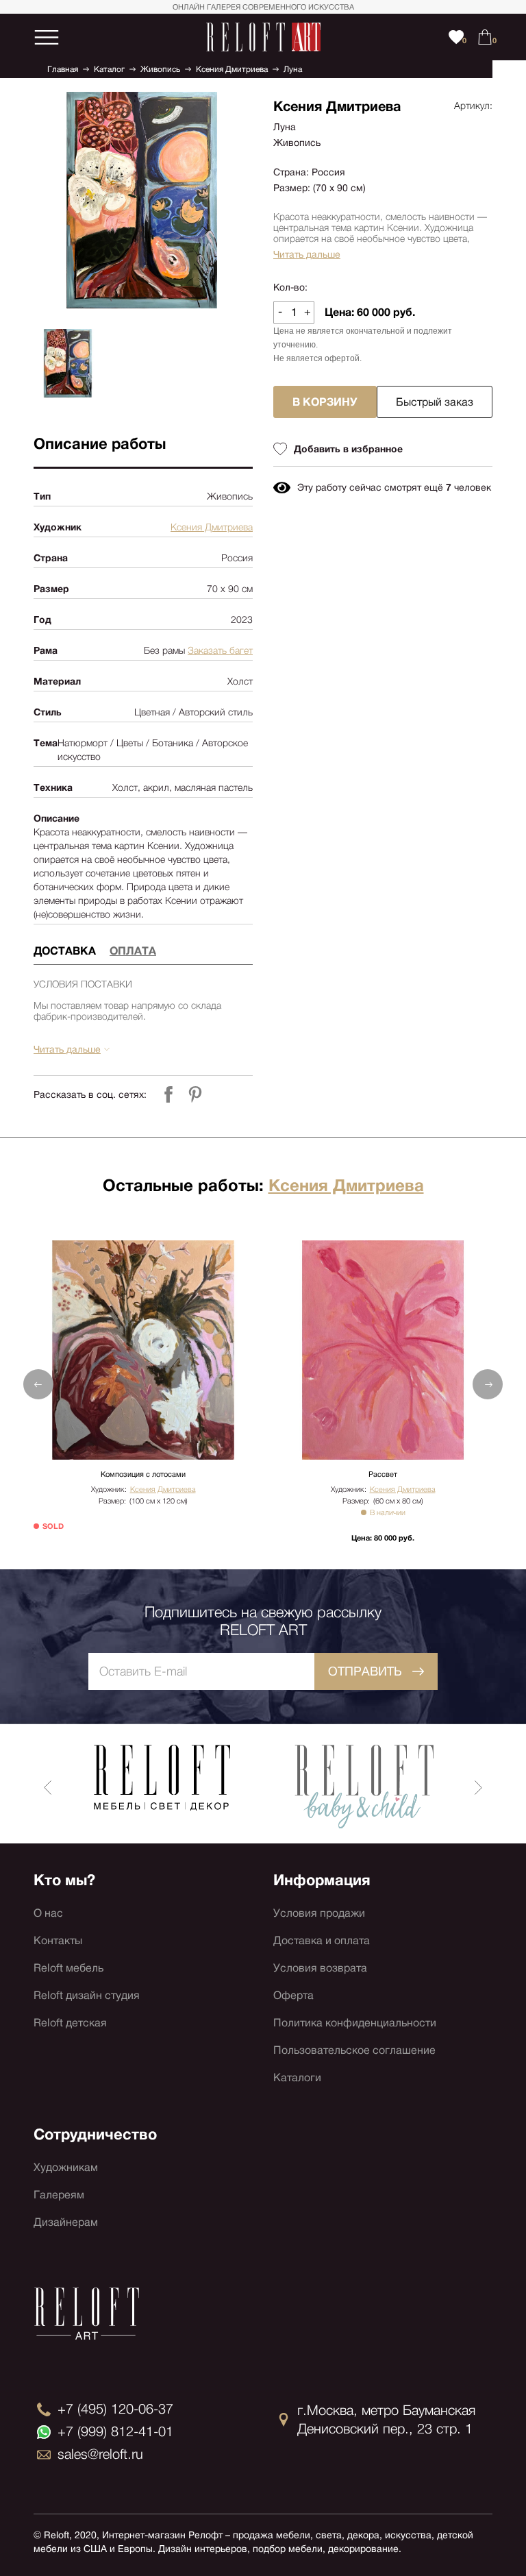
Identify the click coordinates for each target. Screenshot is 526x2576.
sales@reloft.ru (100, 2454)
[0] (485, 37)
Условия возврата (320, 1968)
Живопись (160, 69)
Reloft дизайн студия (87, 1995)
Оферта (293, 1995)
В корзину (325, 402)
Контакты (58, 1940)
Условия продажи (319, 1913)
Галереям (59, 2195)
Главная (63, 69)
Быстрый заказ (435, 402)
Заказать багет (220, 650)
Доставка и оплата (322, 1940)
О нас (48, 1913)
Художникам (66, 2167)
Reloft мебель (68, 1968)
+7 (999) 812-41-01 (115, 2431)
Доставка (65, 951)
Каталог (109, 69)
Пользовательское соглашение (354, 2050)
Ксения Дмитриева (232, 69)
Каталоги (297, 2077)
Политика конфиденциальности (355, 2023)
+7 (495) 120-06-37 (115, 2409)
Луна (293, 69)
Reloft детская (70, 2023)
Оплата (133, 951)
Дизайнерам (66, 2222)
